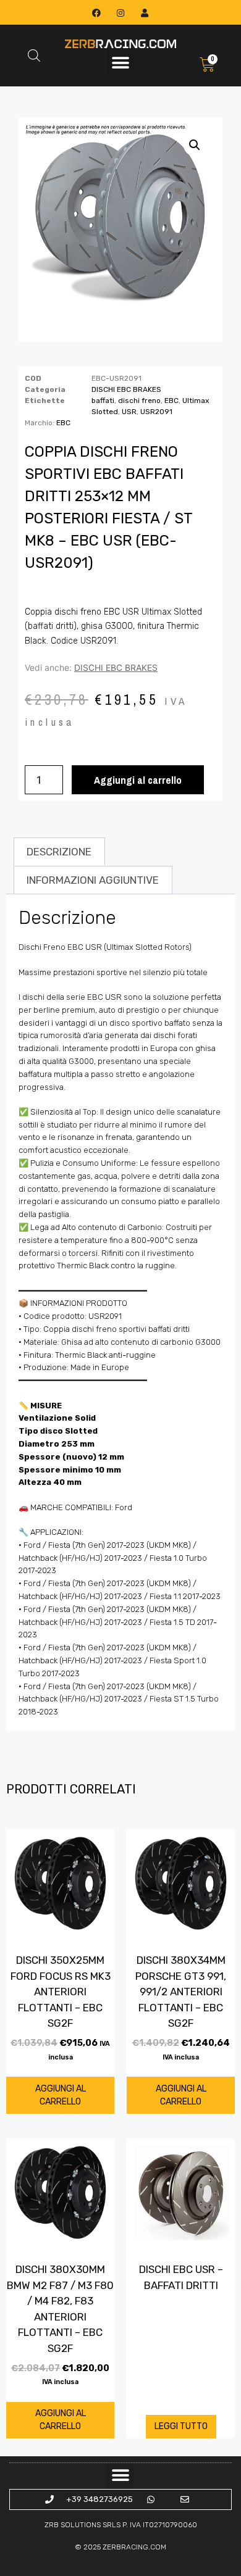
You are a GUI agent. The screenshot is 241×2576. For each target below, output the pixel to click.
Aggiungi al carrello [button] (61, 2095)
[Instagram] (120, 13)
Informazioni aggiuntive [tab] (93, 880)
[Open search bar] (34, 56)
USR (129, 412)
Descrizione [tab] (59, 852)
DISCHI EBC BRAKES (126, 389)
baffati (103, 401)
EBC (171, 401)
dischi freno (139, 401)
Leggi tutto (181, 2426)
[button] (121, 63)
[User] (145, 13)
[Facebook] (96, 13)
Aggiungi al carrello (138, 780)
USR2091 (156, 412)
